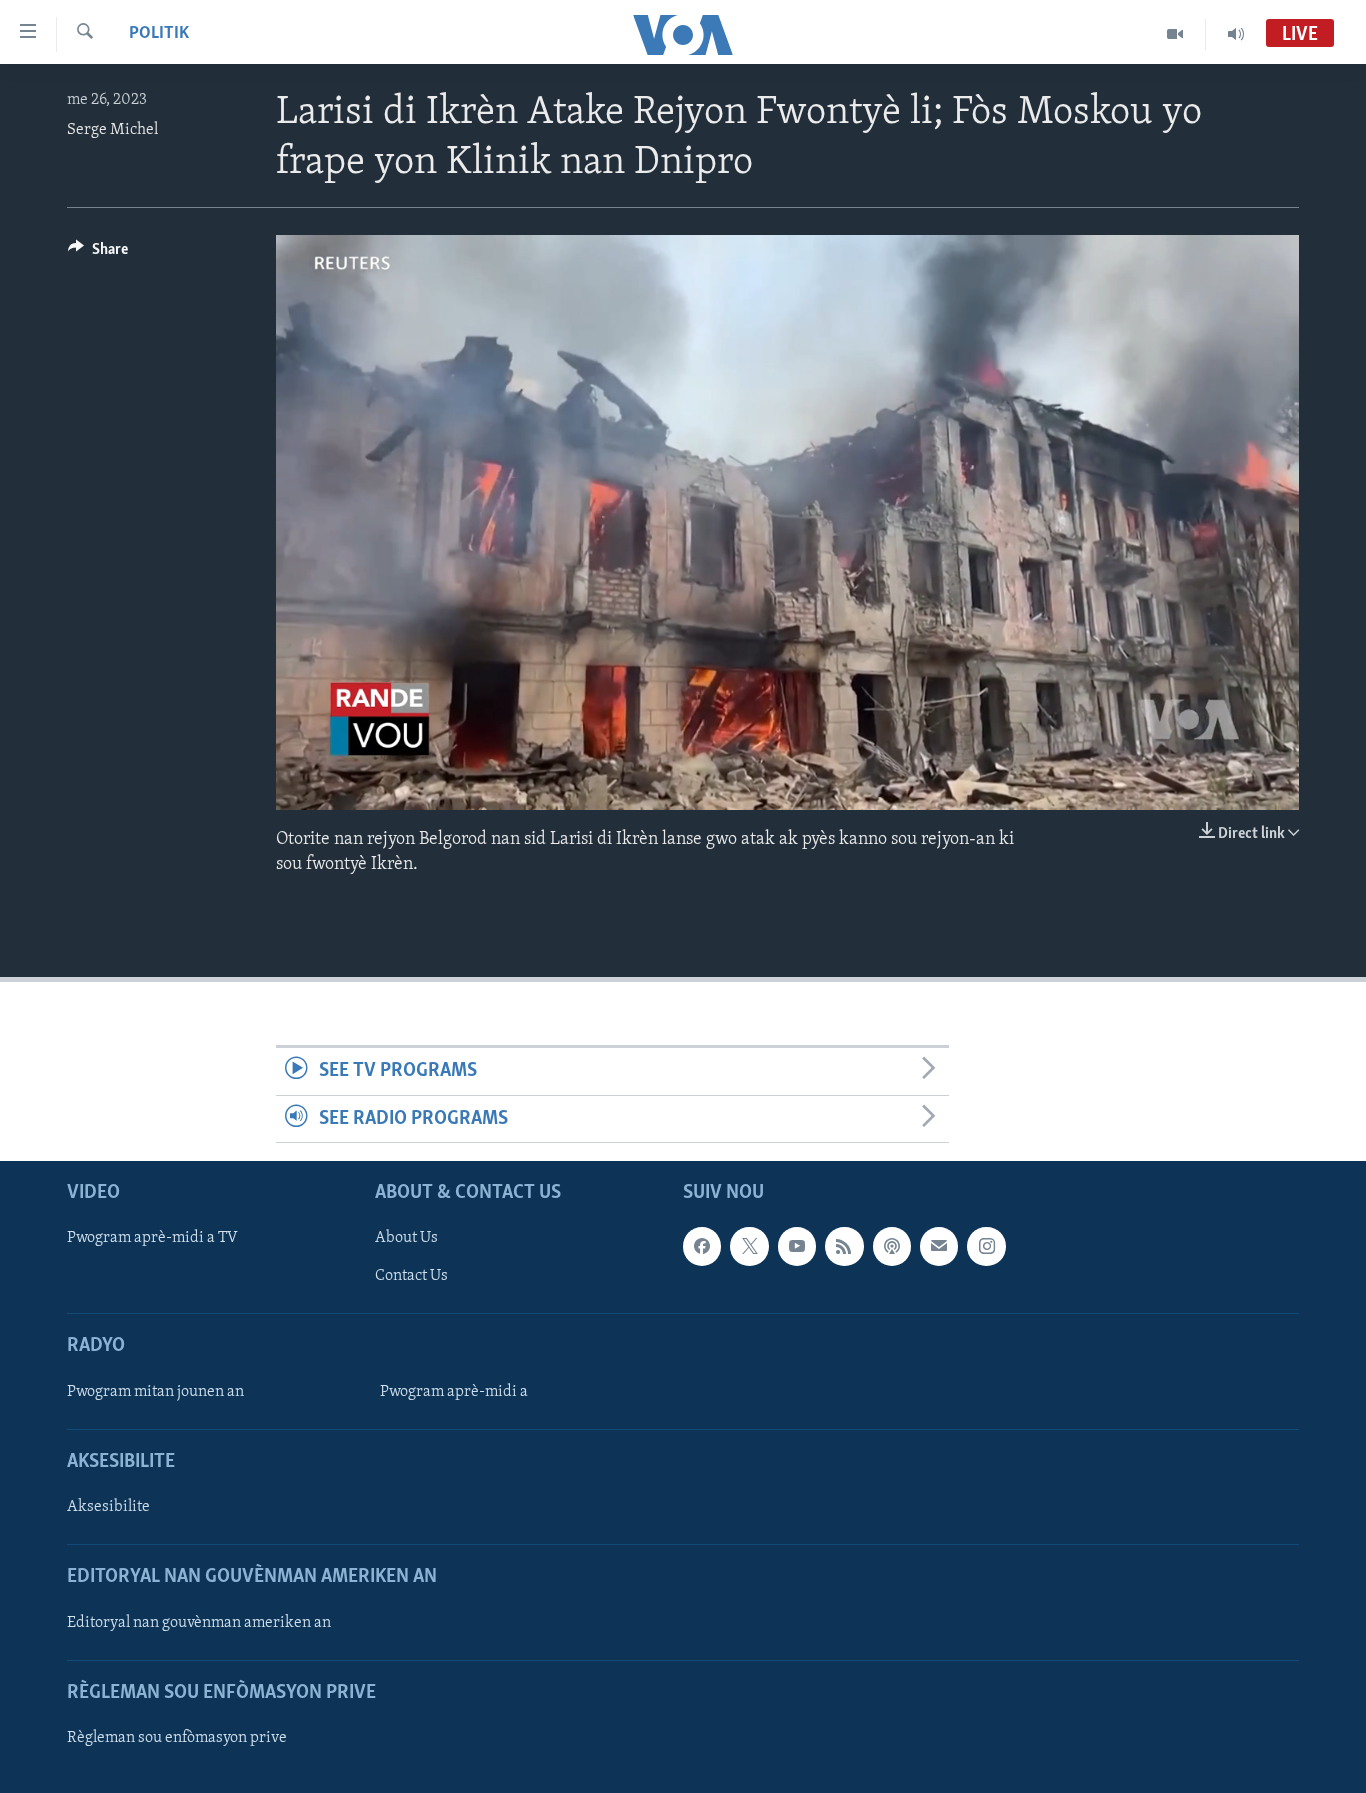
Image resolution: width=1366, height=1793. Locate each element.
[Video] (1175, 34)
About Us (406, 1238)
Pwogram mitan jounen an (155, 1392)
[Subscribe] (939, 1246)
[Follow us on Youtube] (797, 1246)
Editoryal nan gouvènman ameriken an (199, 1623)
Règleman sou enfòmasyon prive (177, 1738)
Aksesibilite (108, 1507)
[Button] (98, 254)
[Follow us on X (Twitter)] (749, 1246)
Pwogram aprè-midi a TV (152, 1238)
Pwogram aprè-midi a (454, 1392)
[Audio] (1236, 34)
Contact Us (411, 1276)
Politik (159, 34)
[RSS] (844, 1246)
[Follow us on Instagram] (986, 1246)
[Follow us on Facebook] (702, 1246)
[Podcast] (892, 1246)
